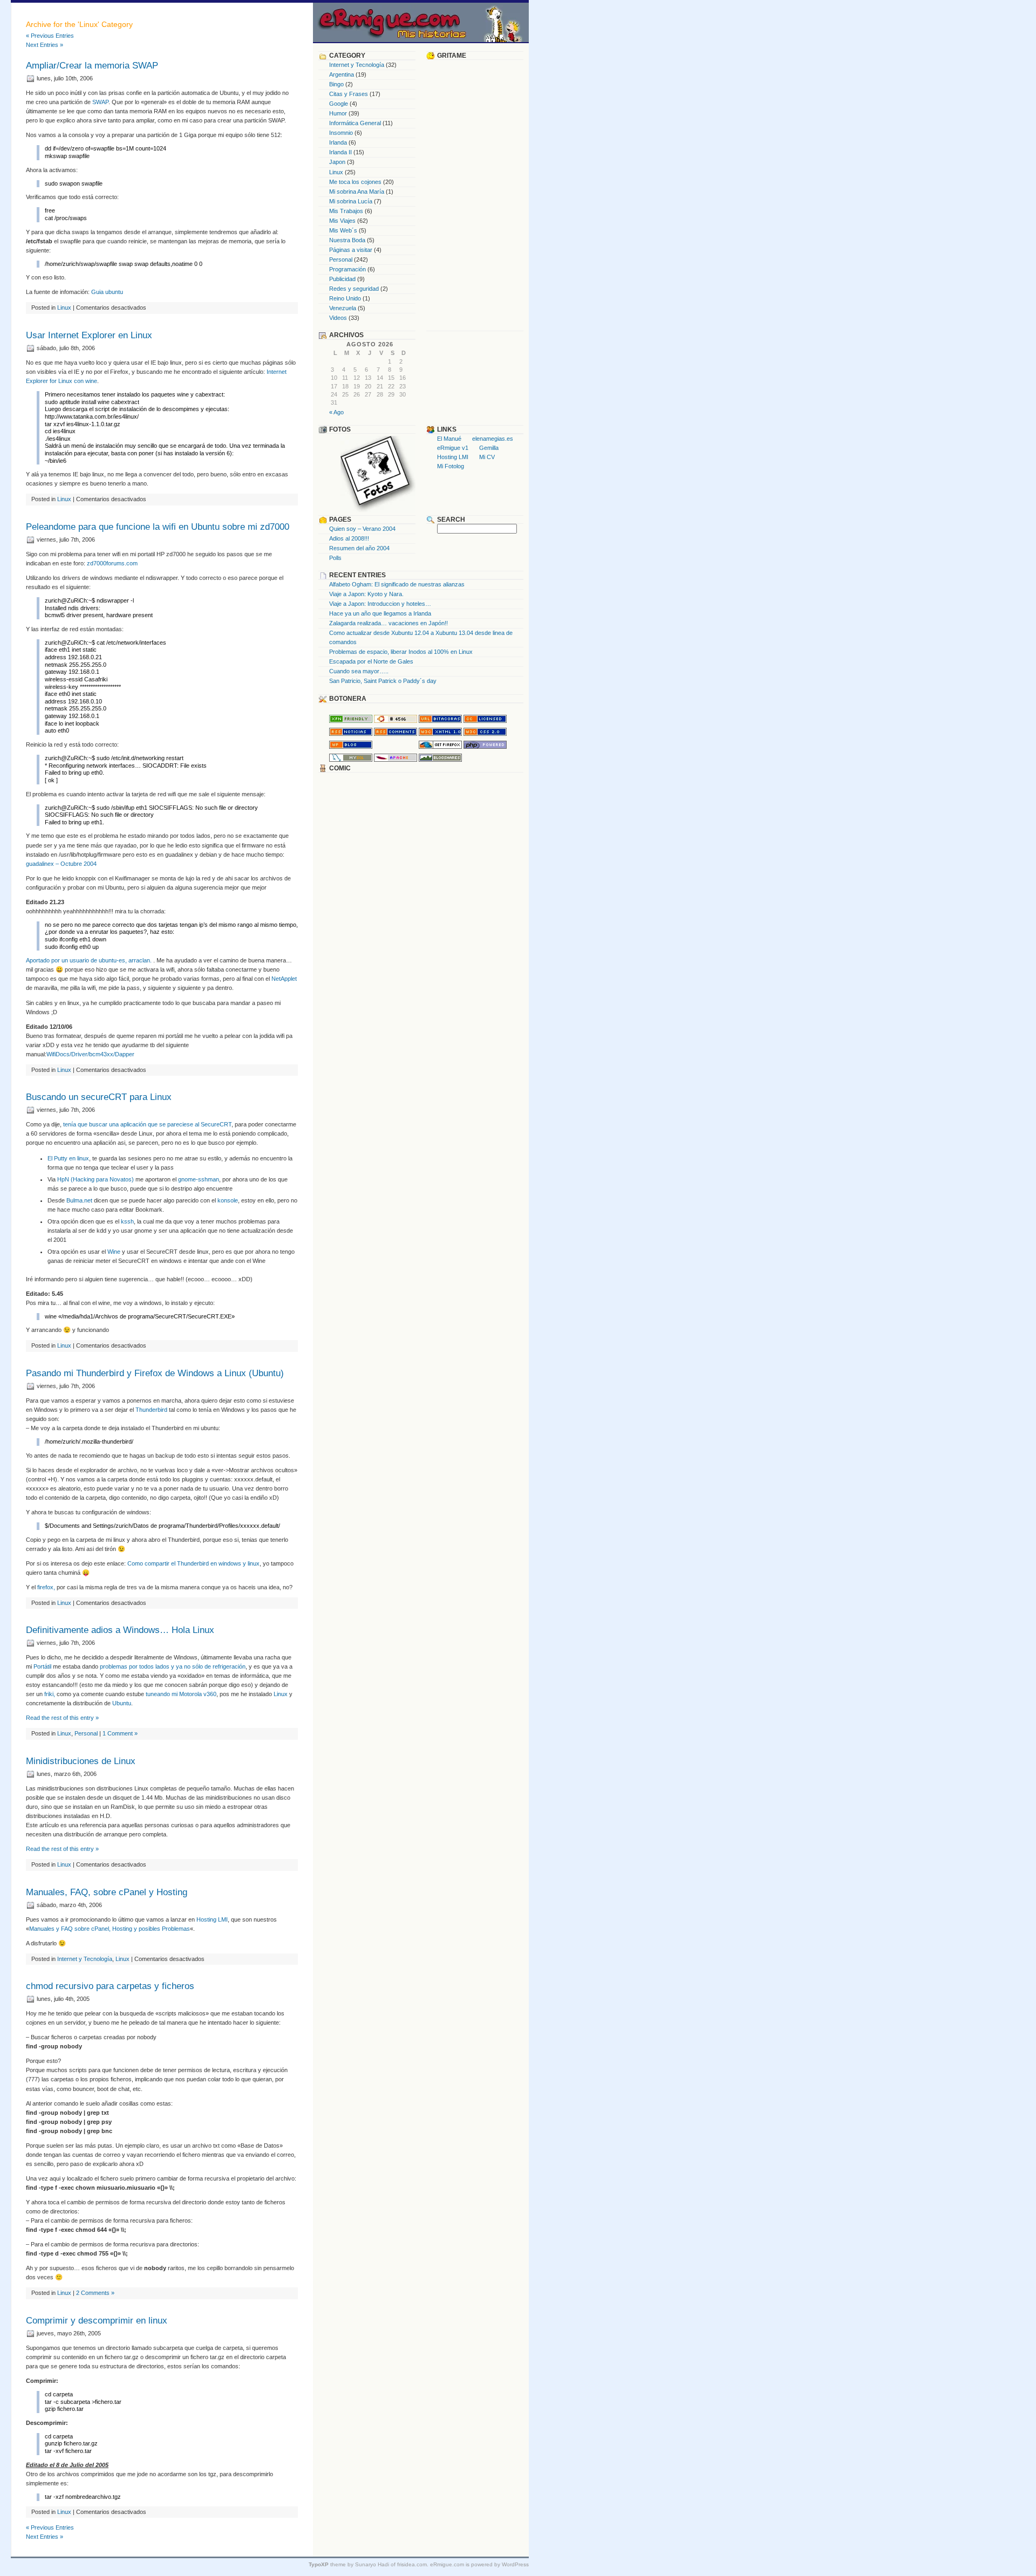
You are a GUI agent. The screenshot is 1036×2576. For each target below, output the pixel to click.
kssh (127, 1221)
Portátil (42, 1666)
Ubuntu (122, 1703)
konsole (228, 1200)
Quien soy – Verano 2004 (362, 529)
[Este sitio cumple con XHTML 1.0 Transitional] (440, 734)
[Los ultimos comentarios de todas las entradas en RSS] (396, 734)
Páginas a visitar (351, 250)
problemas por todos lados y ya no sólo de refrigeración (173, 1666)
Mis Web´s (343, 230)
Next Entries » (45, 45)
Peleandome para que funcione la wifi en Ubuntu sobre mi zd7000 (158, 527)
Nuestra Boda (347, 240)
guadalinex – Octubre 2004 (61, 864)
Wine (114, 1252)
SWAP (100, 102)
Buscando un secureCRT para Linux (99, 1097)
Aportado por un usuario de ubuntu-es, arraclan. (90, 960)
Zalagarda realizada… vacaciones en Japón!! (388, 623)
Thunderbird (151, 1410)
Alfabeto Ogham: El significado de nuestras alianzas (397, 584)
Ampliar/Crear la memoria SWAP (92, 66)
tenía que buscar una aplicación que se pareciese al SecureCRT (147, 1124)
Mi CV (487, 457)
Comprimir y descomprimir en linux (97, 2321)
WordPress (515, 2564)
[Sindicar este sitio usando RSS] (351, 734)
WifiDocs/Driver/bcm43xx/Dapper (90, 1054)
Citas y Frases (349, 94)
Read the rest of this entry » (62, 1718)
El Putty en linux (68, 1158)
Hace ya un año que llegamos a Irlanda (380, 613)
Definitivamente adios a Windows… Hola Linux (120, 1630)
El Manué (449, 439)
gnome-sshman (198, 1179)
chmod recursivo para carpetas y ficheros (110, 1986)
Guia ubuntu (107, 292)
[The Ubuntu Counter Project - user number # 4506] (396, 721)
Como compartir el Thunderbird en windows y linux (193, 1563)
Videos (338, 318)
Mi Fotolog (451, 466)
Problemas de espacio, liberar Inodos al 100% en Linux (401, 652)
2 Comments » (95, 2293)
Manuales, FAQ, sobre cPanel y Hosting (107, 1892)
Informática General (355, 123)
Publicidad (342, 279)
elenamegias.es (493, 439)
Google (339, 104)
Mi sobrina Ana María (357, 192)
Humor (338, 113)
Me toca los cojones (355, 182)
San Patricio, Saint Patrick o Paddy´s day (383, 681)
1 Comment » (120, 1733)
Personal (86, 1733)
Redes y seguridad (354, 289)
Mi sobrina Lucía (351, 201)
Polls (335, 558)
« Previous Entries (50, 36)
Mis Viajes (342, 221)
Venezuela (343, 308)
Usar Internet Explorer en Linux (89, 335)
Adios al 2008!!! (349, 538)
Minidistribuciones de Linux (81, 1761)
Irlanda (338, 142)
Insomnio (341, 133)
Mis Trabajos (346, 211)
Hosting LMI (212, 1919)
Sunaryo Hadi (372, 2564)
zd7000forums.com (112, 563)
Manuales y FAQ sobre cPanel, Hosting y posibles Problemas (110, 1929)
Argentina (342, 74)
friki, (50, 1694)
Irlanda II (340, 152)
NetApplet (284, 979)
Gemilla (489, 448)
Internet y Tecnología (85, 1959)
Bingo (336, 84)
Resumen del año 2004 (359, 548)
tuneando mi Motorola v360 (181, 1694)
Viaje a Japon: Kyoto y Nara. (366, 594)
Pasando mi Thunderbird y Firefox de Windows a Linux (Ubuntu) (155, 1373)
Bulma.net (79, 1200)
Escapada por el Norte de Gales (371, 661)
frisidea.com (412, 2564)
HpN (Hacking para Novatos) (96, 1179)
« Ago (336, 412)
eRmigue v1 (453, 448)
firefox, (46, 1587)
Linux (64, 308)
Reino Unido (345, 298)
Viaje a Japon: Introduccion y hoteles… (380, 604)
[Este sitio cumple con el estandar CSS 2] (485, 734)
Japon (337, 162)
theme (327, 2564)
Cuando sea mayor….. (359, 671)
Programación (347, 269)
